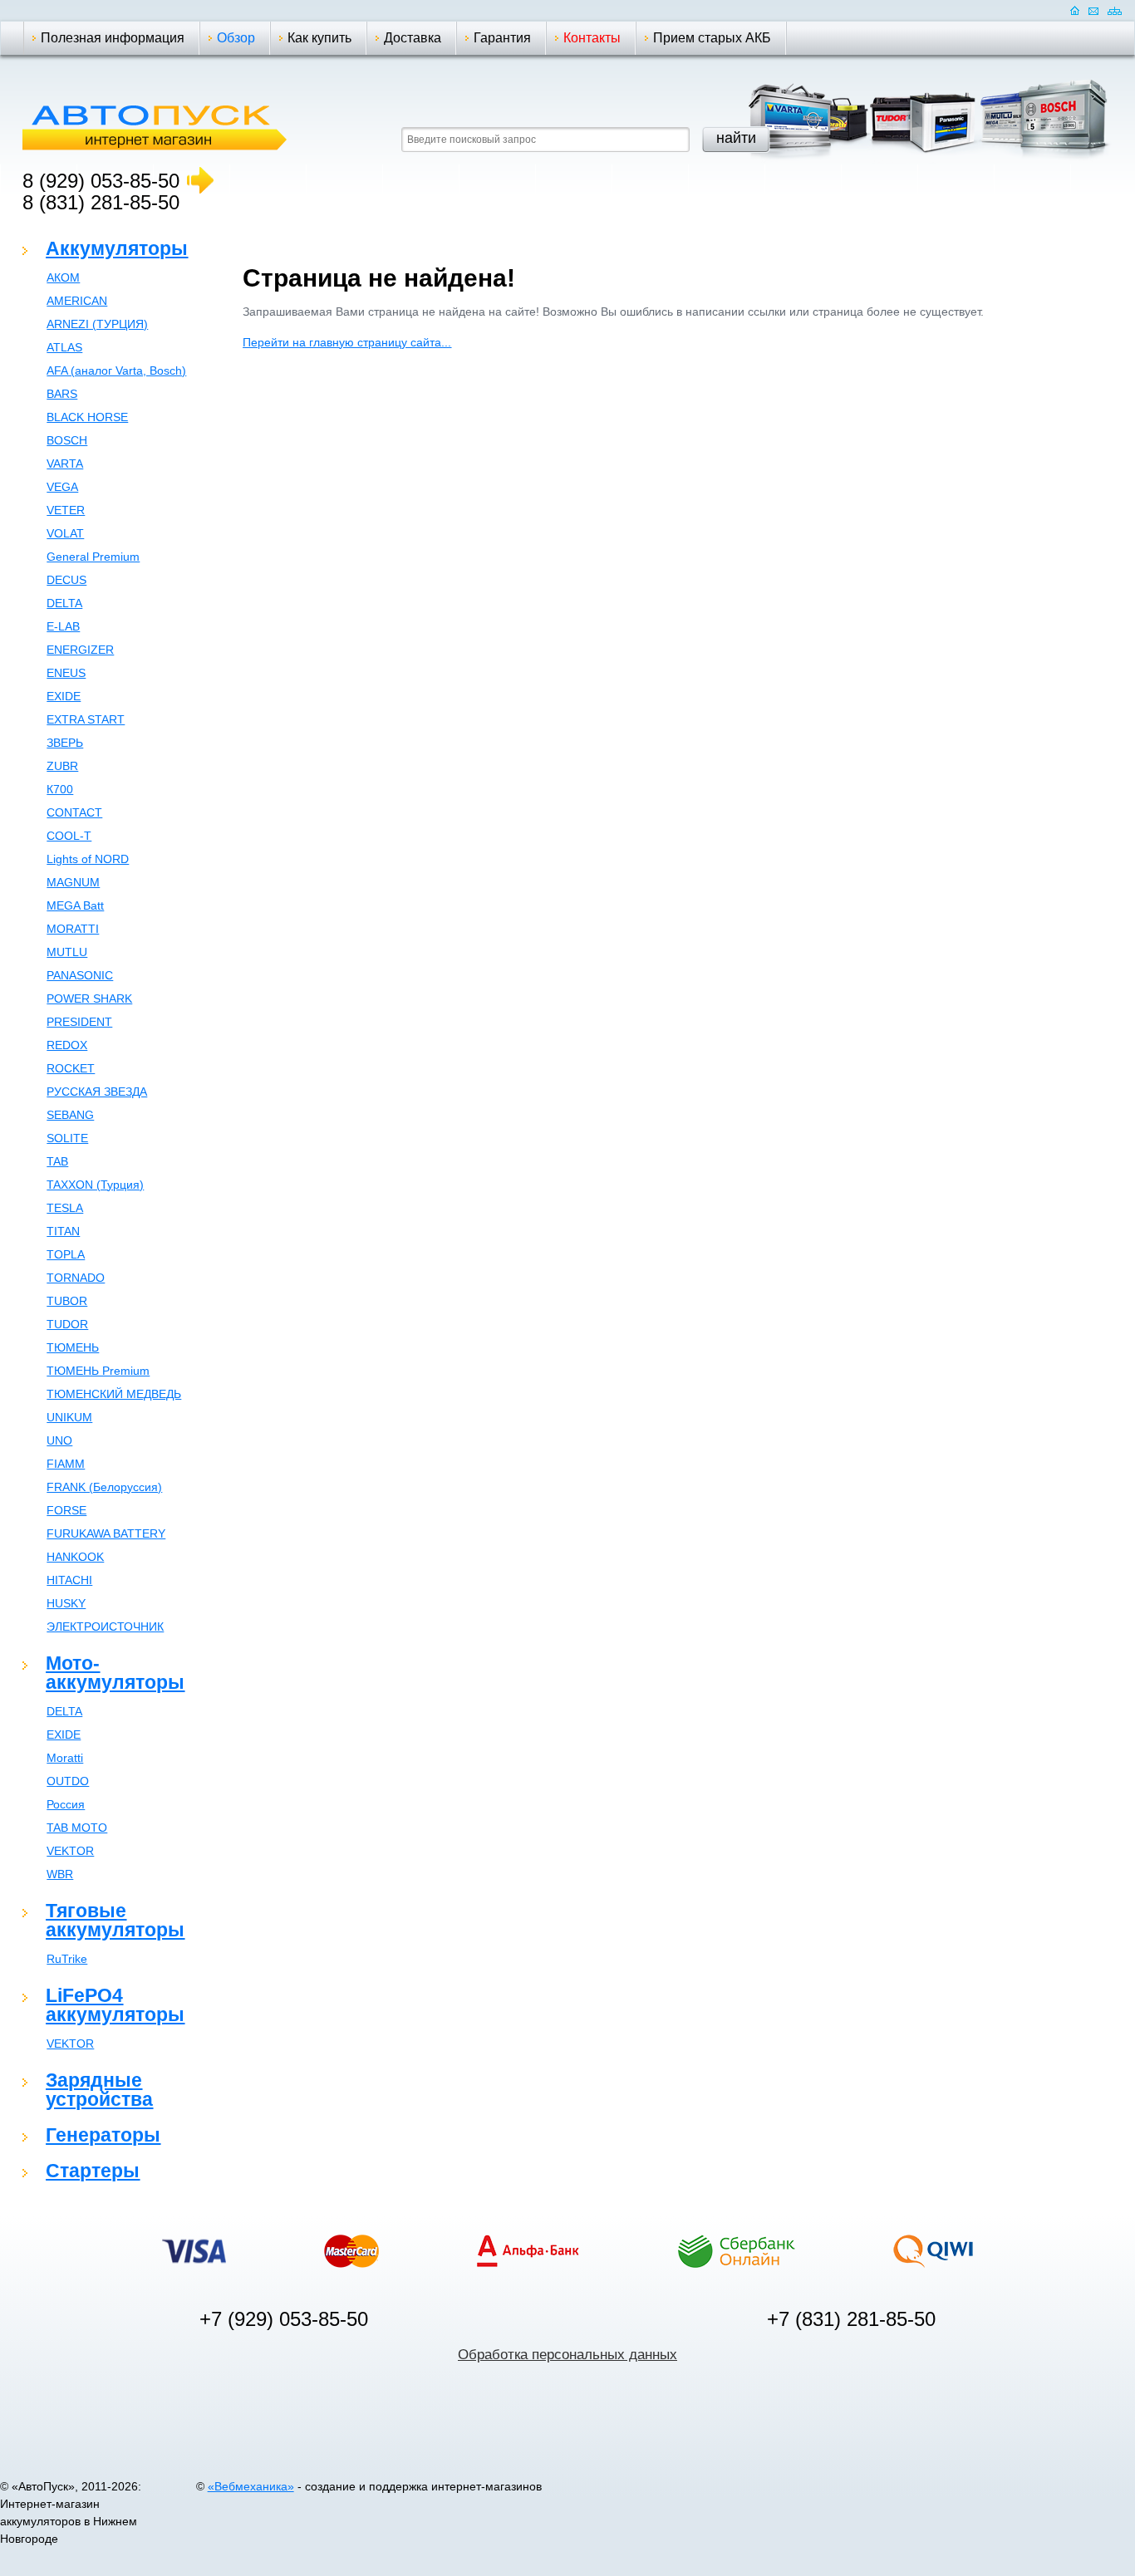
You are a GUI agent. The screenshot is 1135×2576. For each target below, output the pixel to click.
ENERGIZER (80, 650)
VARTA (65, 464)
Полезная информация (113, 38)
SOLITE (67, 1138)
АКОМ (63, 277)
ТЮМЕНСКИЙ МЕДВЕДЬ (114, 1394)
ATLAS (64, 347)
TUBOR (67, 1301)
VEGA (62, 487)
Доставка (413, 38)
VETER (66, 510)
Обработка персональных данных (567, 2355)
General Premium (93, 557)
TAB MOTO (77, 1828)
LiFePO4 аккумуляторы (115, 2005)
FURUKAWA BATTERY (106, 1533)
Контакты (592, 38)
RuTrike (67, 1959)
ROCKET (71, 1068)
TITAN (63, 1231)
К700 (60, 789)
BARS (62, 394)
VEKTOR (70, 1851)
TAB (57, 1161)
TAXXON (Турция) (95, 1185)
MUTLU (67, 952)
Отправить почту (1093, 10)
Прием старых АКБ (712, 38)
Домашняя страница (1075, 10)
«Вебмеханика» (251, 2486)
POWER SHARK (89, 999)
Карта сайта (1115, 10)
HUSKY (66, 1603)
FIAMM (66, 1464)
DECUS (66, 580)
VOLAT (65, 533)
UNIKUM (69, 1417)
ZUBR (62, 766)
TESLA (65, 1208)
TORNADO (76, 1278)
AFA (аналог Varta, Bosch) (116, 370)
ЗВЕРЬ (65, 743)
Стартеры (93, 2171)
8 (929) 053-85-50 (101, 181)
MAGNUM (73, 882)
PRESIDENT (79, 1022)
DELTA (64, 603)
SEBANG (70, 1115)
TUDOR (67, 1324)
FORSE (66, 1510)
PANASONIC (80, 975)
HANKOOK (75, 1557)
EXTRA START (86, 719)
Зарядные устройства (99, 2090)
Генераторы (103, 2135)
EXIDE (64, 696)
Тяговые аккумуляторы (115, 1920)
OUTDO (68, 1781)
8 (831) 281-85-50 (101, 202)
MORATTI (73, 929)
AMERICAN (77, 301)
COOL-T (69, 836)
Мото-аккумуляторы (115, 1673)
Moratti (65, 1758)
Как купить (319, 38)
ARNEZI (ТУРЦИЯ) (97, 324)
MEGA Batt (75, 905)
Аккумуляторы (117, 248)
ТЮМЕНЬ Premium (98, 1371)
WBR (60, 1874)
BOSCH (67, 440)
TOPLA (66, 1254)
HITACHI (69, 1580)
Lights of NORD (88, 859)
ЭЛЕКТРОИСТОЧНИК (105, 1627)
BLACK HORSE (87, 417)
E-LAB (63, 626)
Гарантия (502, 38)
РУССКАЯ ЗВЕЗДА (97, 1092)
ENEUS (66, 673)
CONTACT (74, 812)
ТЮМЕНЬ (73, 1347)
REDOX (67, 1045)
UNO (59, 1440)
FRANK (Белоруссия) (104, 1487)
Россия (66, 1804)
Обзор (236, 38)
